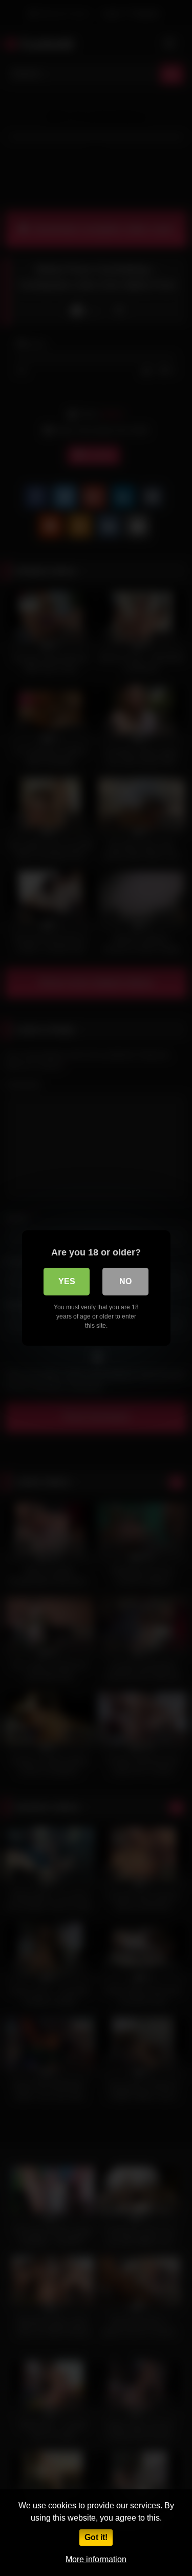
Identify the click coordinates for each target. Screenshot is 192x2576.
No (125, 1281)
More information (96, 2559)
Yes (67, 1281)
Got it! (96, 2537)
